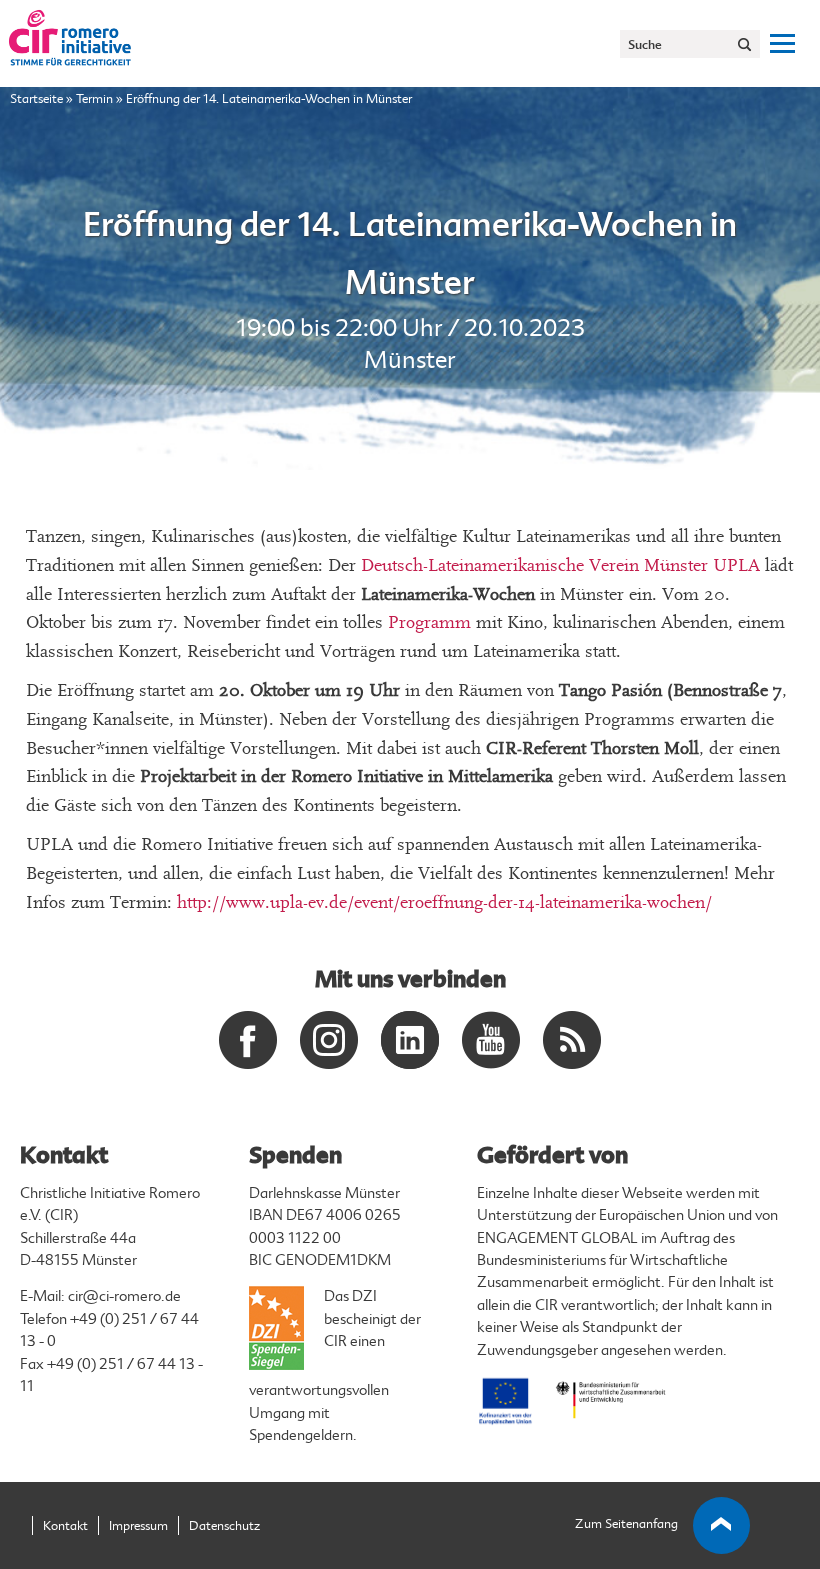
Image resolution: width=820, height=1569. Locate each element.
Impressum (138, 1526)
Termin (94, 99)
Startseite (36, 99)
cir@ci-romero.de (124, 1296)
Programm (429, 622)
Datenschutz (224, 1526)
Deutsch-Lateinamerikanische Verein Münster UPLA (563, 565)
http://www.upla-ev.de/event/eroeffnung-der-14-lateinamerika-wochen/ (444, 902)
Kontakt (65, 1526)
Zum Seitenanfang (626, 1524)
